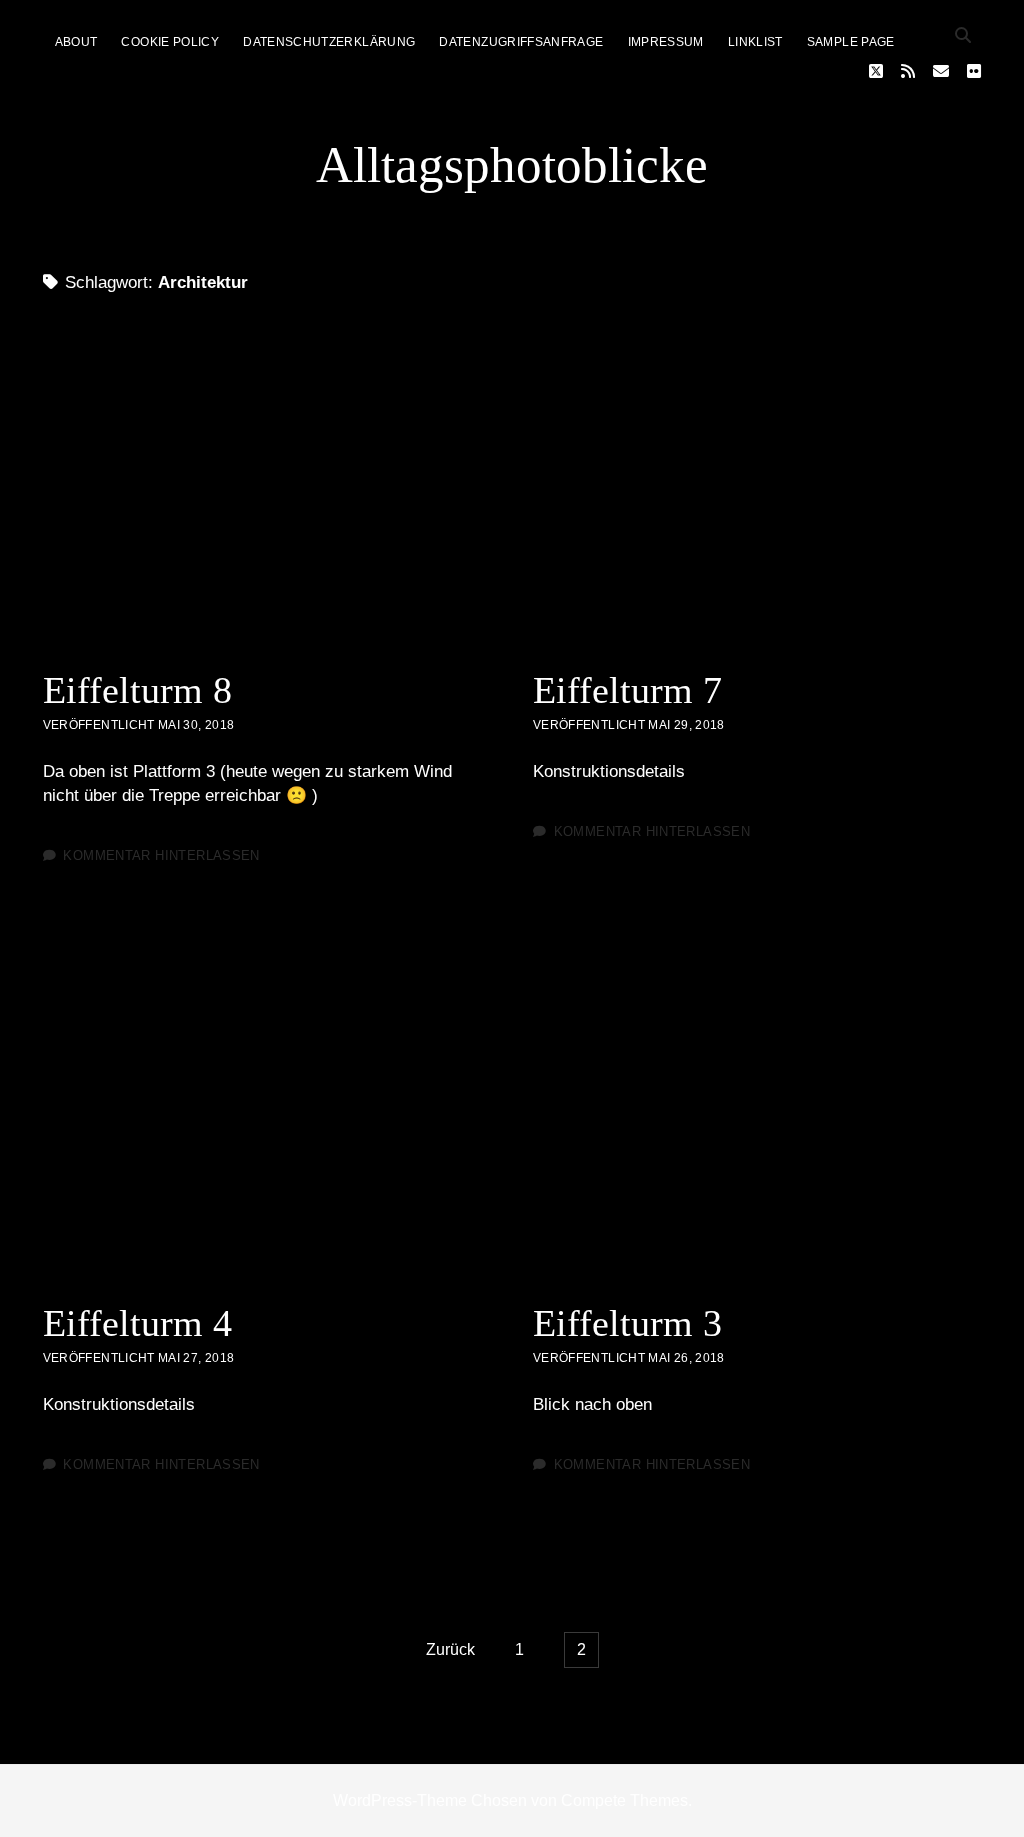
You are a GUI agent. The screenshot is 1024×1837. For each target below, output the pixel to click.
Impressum (666, 42)
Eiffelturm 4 (267, 1125)
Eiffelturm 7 (757, 492)
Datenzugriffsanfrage (521, 42)
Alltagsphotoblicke (512, 165)
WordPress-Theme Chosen (430, 1800)
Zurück (450, 1649)
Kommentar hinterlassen (161, 855)
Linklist (755, 42)
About (76, 42)
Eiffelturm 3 (757, 1125)
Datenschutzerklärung (329, 42)
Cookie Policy (170, 42)
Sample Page (851, 42)
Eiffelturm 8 (267, 492)
